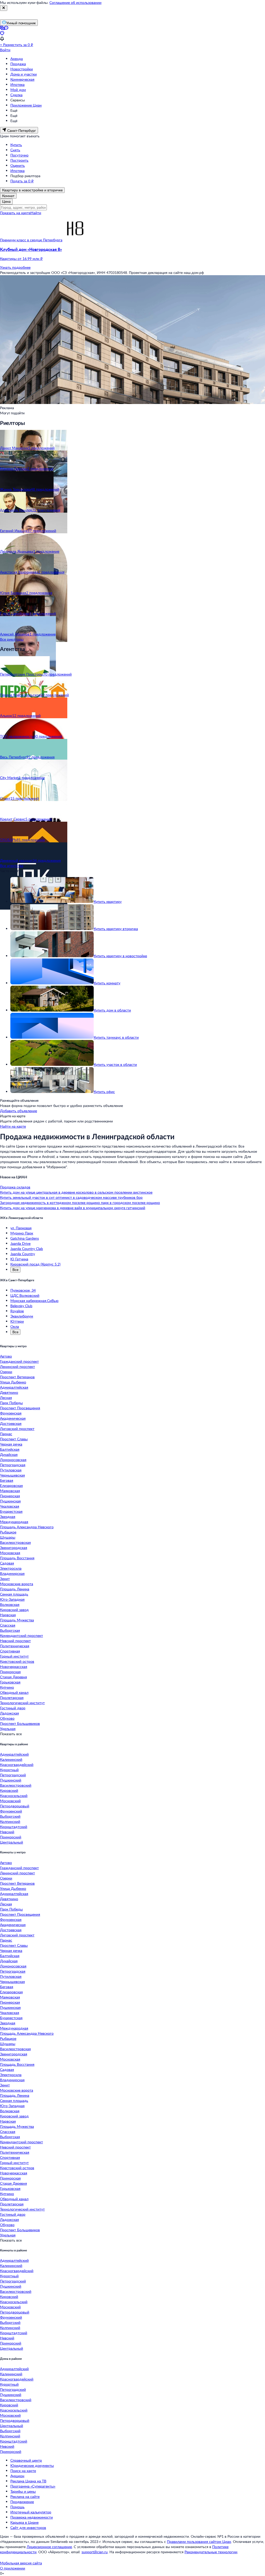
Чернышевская (12, 1475)
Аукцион (17, 2476)
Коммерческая (22, 79)
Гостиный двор (13, 1708)
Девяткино (9, 1392)
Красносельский (14, 1796)
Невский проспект (15, 1641)
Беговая (7, 1480)
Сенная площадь (14, 1594)
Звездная (8, 1517)
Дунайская (9, 1454)
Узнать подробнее (15, 267)
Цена (6, 201)
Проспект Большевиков (20, 1723)
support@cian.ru (95, 2552)
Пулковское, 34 (23, 1290)
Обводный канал (14, 1692)
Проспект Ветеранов (17, 1377)
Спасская (8, 1625)
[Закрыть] (4, 8)
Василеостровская (15, 1542)
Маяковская (10, 1491)
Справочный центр (26, 2460)
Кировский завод (14, 1610)
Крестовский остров (17, 1661)
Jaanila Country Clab (27, 1249)
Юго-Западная (12, 1599)
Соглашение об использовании (75, 2)
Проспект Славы (14, 1439)
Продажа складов (15, 1187)
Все (15, 1270)
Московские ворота (17, 1584)
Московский (10, 1801)
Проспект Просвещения (20, 1408)
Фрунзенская (11, 1413)
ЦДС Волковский (25, 1295)
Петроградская (13, 1465)
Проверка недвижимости (32, 2517)
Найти (36, 213)
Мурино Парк (22, 1233)
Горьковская (10, 1682)
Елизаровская (11, 1485)
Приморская (10, 1672)
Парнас (6, 1434)
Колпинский (10, 1821)
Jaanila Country (23, 1254)
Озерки (6, 1372)
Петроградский (13, 1775)
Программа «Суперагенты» (33, 2486)
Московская (10, 1553)
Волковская (10, 1604)
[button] (132, 254)
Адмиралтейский (14, 1754)
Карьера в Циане (24, 2522)
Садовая (7, 1563)
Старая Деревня (13, 1677)
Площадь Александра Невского (27, 1527)
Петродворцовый (15, 1806)
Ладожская (9, 1713)
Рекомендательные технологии (211, 2552)
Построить (19, 160)
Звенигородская (14, 1548)
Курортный (9, 1770)
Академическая (13, 1418)
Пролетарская (12, 1698)
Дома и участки (24, 74)
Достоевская (11, 1423)
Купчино (7, 1687)
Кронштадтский (14, 1827)
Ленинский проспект (17, 1366)
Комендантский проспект (21, 1635)
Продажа (18, 64)
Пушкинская (10, 1501)
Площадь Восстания (17, 1558)
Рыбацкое (8, 1532)
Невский (7, 1832)
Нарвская (8, 1615)
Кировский (9, 1790)
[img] (75, 240)
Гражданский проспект (19, 1361)
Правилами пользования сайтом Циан (199, 2541)
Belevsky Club (21, 1306)
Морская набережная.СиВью (34, 1301)
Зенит (5, 1579)
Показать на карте (15, 213)
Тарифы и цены (23, 2491)
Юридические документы (32, 2465)
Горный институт (14, 1656)
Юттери (17, 1321)
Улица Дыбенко (13, 1382)
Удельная (8, 1729)
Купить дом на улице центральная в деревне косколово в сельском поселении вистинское (76, 1192)
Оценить (18, 165)
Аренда (17, 59)
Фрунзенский (11, 1811)
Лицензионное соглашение (49, 2547)
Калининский (11, 1759)
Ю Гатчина (19, 1259)
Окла (15, 1326)
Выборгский (10, 1816)
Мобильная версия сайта (21, 2563)
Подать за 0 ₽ (22, 181)
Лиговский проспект (17, 1429)
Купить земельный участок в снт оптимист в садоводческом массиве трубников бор (71, 1197)
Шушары (8, 1537)
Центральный (12, 1842)
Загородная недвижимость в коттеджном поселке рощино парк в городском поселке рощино (80, 1203)
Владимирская (12, 1573)
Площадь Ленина (15, 1589)
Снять (15, 150)
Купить (16, 145)
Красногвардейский (17, 1765)
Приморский (11, 1837)
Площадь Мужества (17, 1620)
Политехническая (15, 1646)
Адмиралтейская (14, 1387)
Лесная (6, 1398)
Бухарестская (11, 1511)
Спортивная (10, 1651)
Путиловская (11, 1470)
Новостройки (22, 69)
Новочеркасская (14, 1667)
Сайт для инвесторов (28, 2528)
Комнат (8, 196)
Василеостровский (16, 1785)
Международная (14, 1522)
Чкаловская (10, 1506)
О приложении (13, 2568)
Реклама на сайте (25, 2496)
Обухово (7, 1718)
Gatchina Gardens (25, 1238)
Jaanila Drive (20, 1243)
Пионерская (10, 1496)
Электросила (11, 1568)
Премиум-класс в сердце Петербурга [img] (31, 240)
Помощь (17, 2507)
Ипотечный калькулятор (31, 2512)
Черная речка (11, 1444)
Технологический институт (22, 1703)
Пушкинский (11, 1780)
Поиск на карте (23, 2471)
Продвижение (22, 2502)
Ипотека (17, 84)
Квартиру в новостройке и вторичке (32, 190)
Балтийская (10, 1449)
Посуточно (19, 155)
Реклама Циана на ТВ (28, 2481)
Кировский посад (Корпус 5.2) (35, 1264)
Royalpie (17, 1311)
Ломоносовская (13, 1460)
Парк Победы (11, 1403)
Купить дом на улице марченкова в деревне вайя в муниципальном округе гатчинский (73, 1208)
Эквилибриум (22, 1316)
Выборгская (10, 1630)
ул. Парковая (21, 1228)
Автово (6, 1356)
